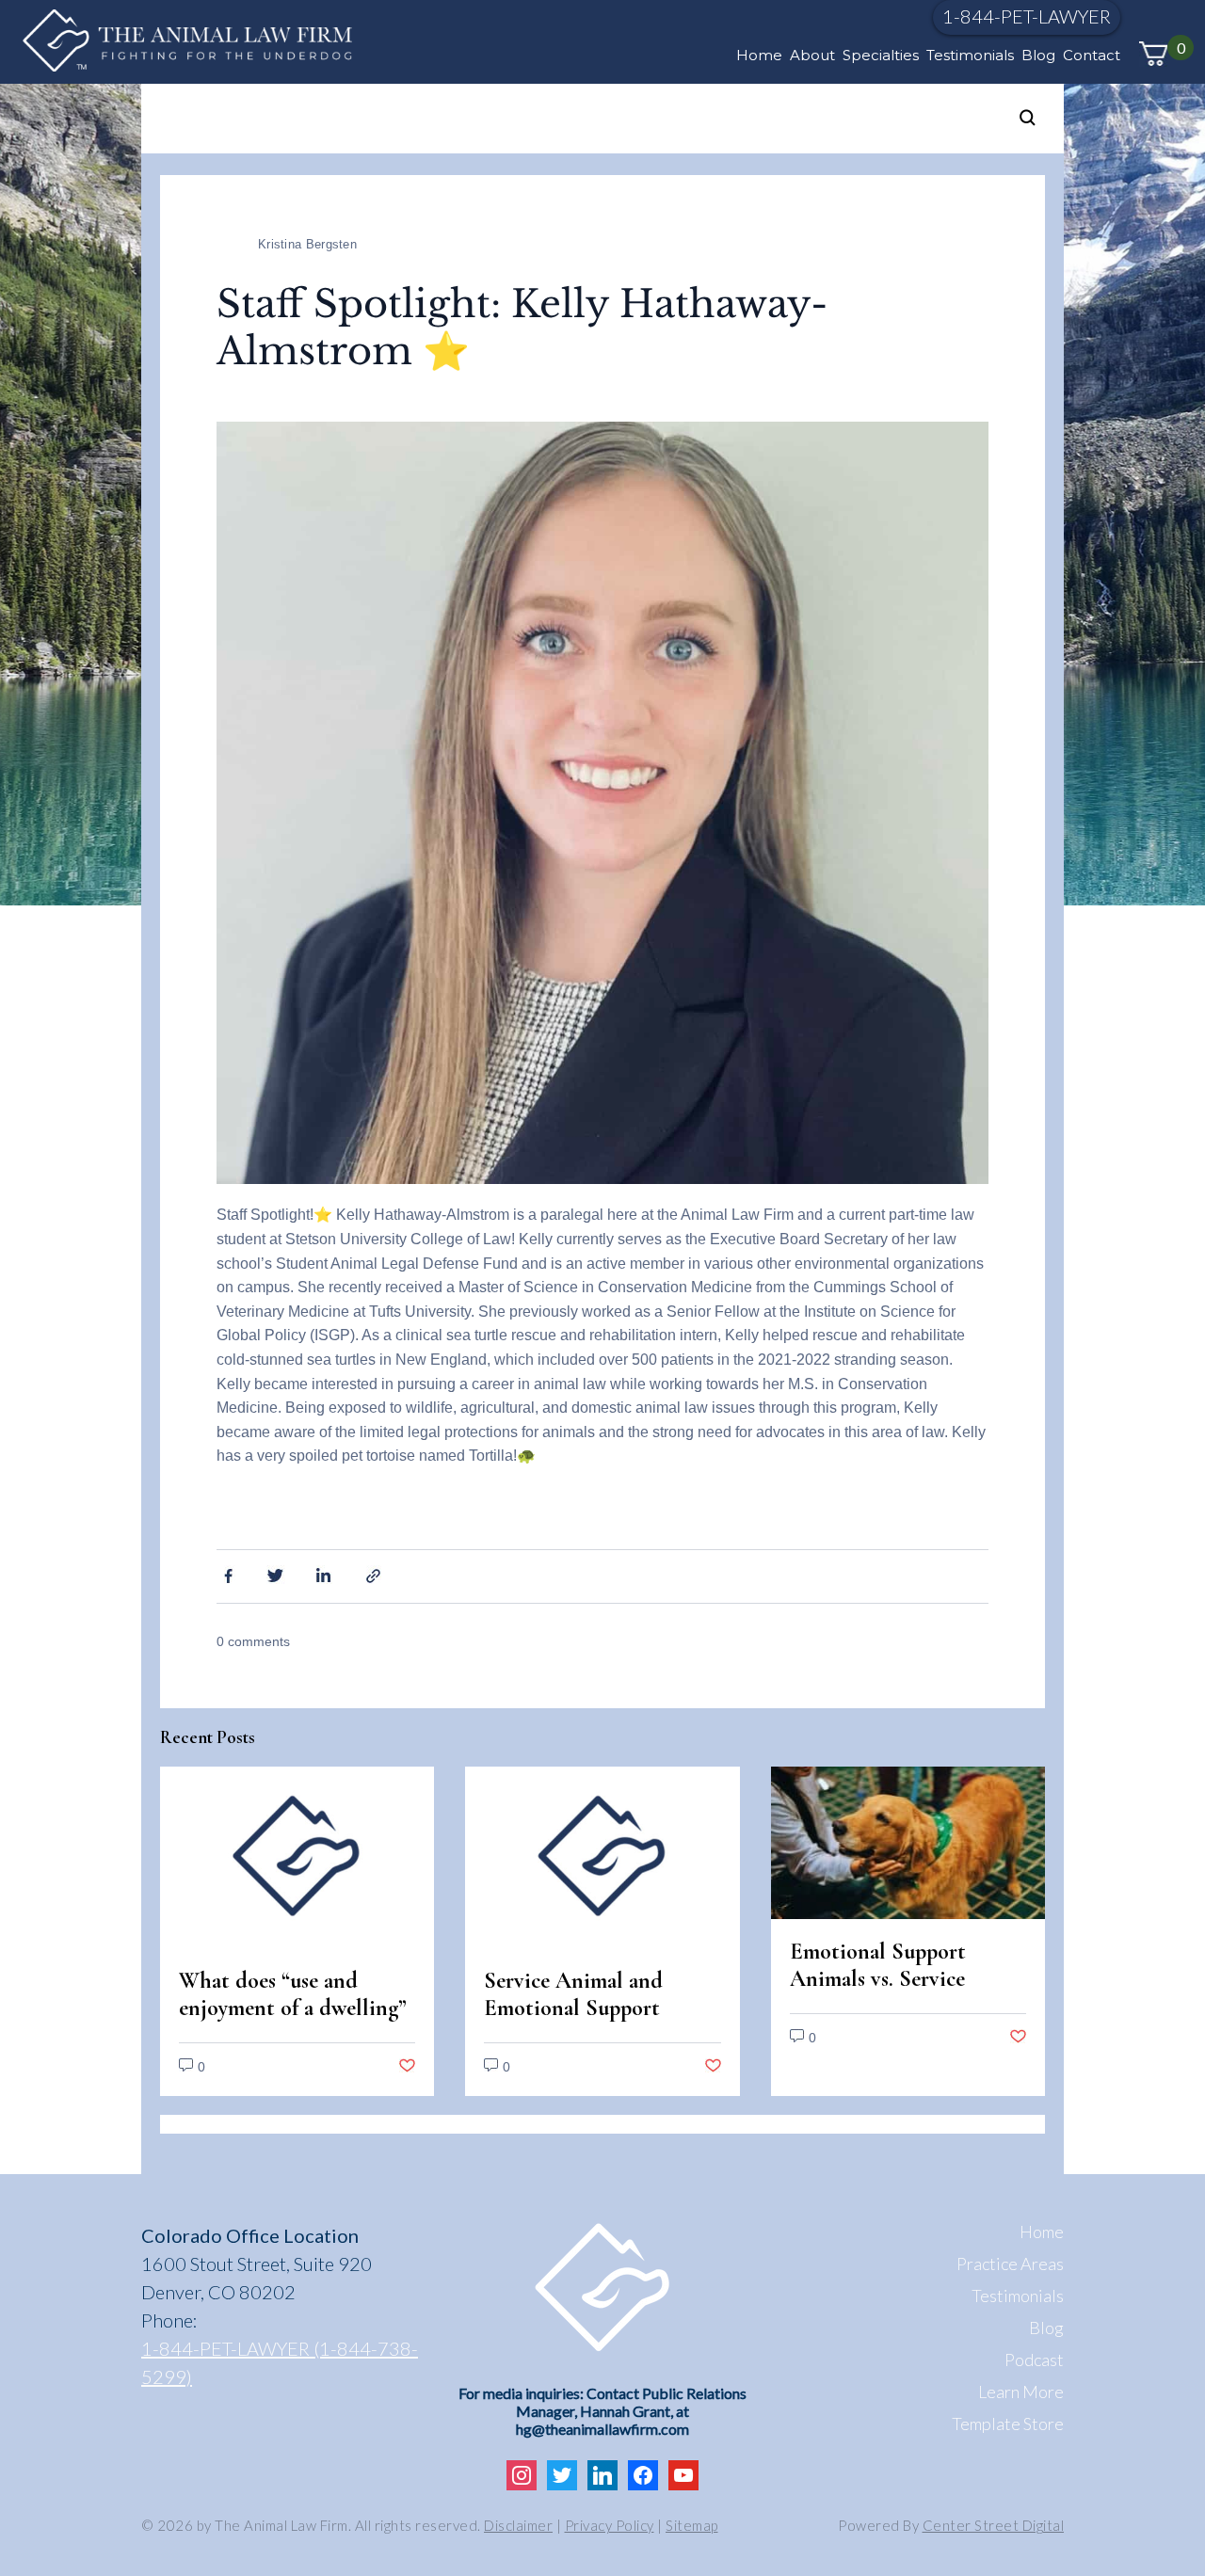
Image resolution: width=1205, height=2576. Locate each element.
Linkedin (326, 1575)
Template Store (1008, 2424)
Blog (1038, 55)
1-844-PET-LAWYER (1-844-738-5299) (280, 2362)
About (812, 55)
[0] (1153, 54)
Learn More (1021, 2392)
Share (376, 1575)
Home (759, 55)
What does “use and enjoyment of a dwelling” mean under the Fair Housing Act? (293, 2022)
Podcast (1034, 2360)
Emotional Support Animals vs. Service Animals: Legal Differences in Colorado (899, 1992)
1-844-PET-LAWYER (1027, 16)
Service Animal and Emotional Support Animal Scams (573, 2008)
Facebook (226, 1575)
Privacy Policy (610, 2525)
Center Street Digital (994, 2525)
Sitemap (692, 2525)
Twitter (276, 1575)
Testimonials (970, 55)
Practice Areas (1010, 2264)
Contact (1092, 55)
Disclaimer (518, 2525)
